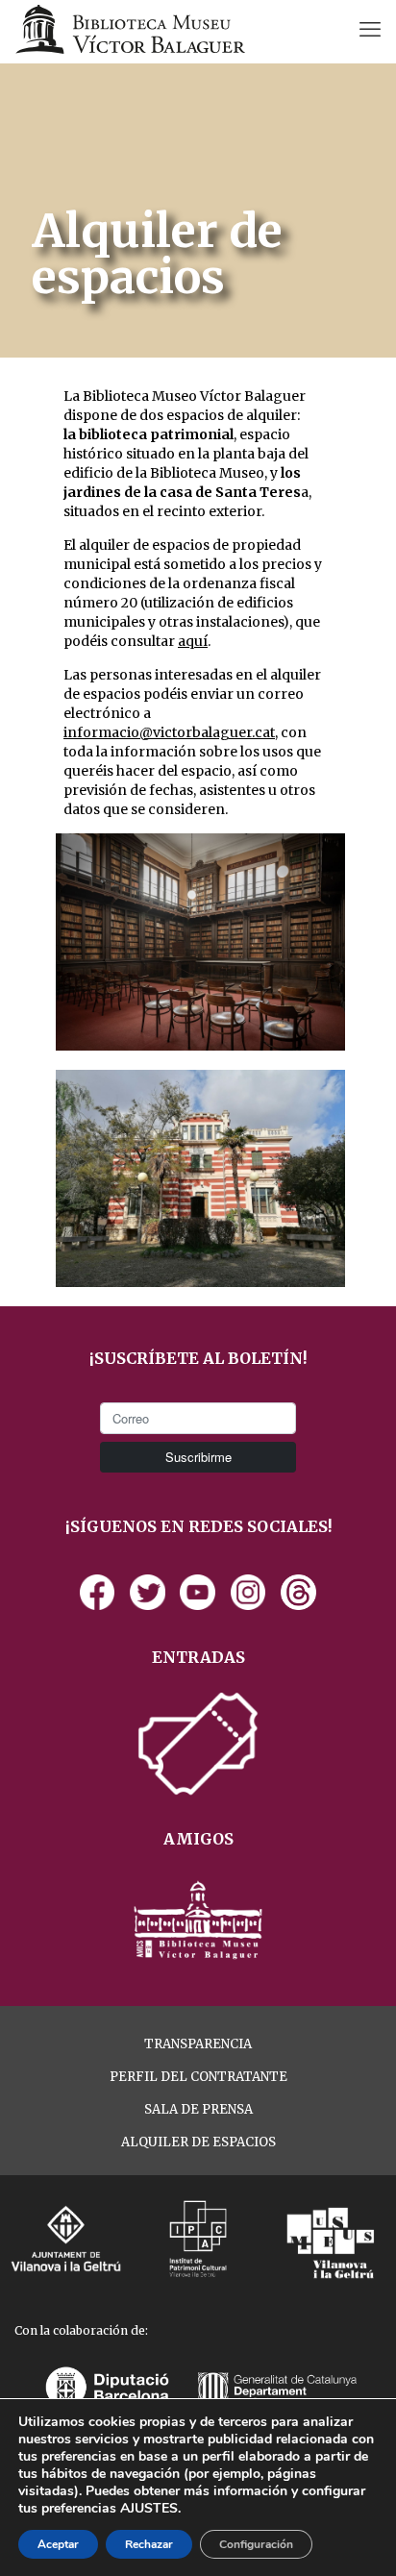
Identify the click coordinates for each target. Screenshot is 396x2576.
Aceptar (58, 2544)
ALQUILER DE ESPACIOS (198, 2142)
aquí (193, 641)
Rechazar (149, 2544)
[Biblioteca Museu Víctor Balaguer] (130, 29)
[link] (98, 1592)
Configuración (256, 2544)
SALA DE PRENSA (198, 2109)
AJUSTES (149, 2509)
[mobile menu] (370, 29)
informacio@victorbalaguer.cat (169, 732)
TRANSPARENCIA (198, 2044)
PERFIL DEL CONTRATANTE (198, 2077)
